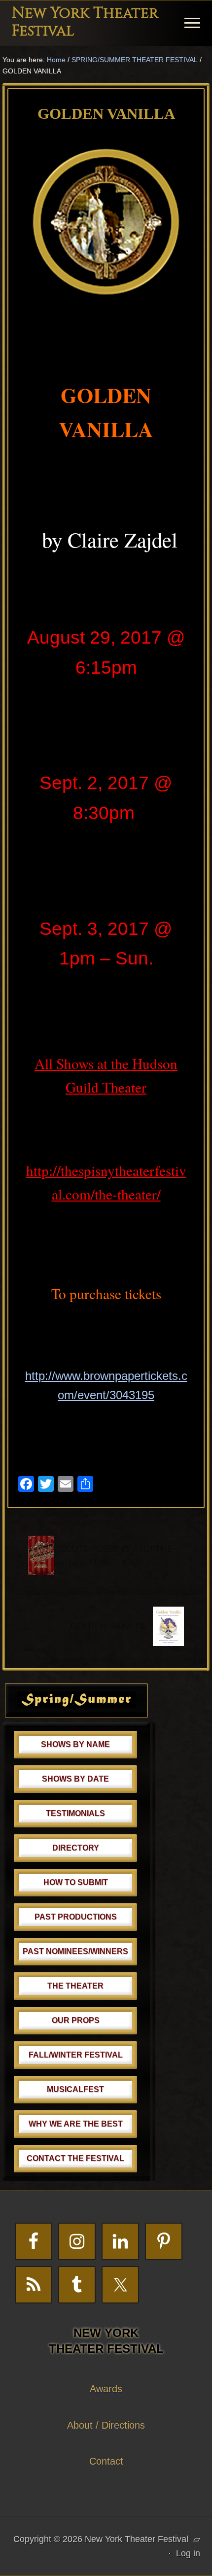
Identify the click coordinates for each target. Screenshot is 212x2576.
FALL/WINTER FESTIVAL (76, 2055)
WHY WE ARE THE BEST (76, 2124)
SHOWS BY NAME (75, 1744)
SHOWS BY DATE (75, 1779)
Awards (106, 2389)
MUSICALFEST (75, 2089)
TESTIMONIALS (75, 1813)
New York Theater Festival (85, 22)
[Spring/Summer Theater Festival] (76, 1705)
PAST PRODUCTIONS (76, 1917)
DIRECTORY (76, 1848)
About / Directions (106, 2425)
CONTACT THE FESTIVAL (75, 2158)
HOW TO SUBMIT (76, 1882)
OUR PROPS (76, 2020)
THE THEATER (75, 1986)
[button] (192, 23)
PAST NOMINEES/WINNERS (75, 1951)
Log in (188, 2553)
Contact (106, 2461)
